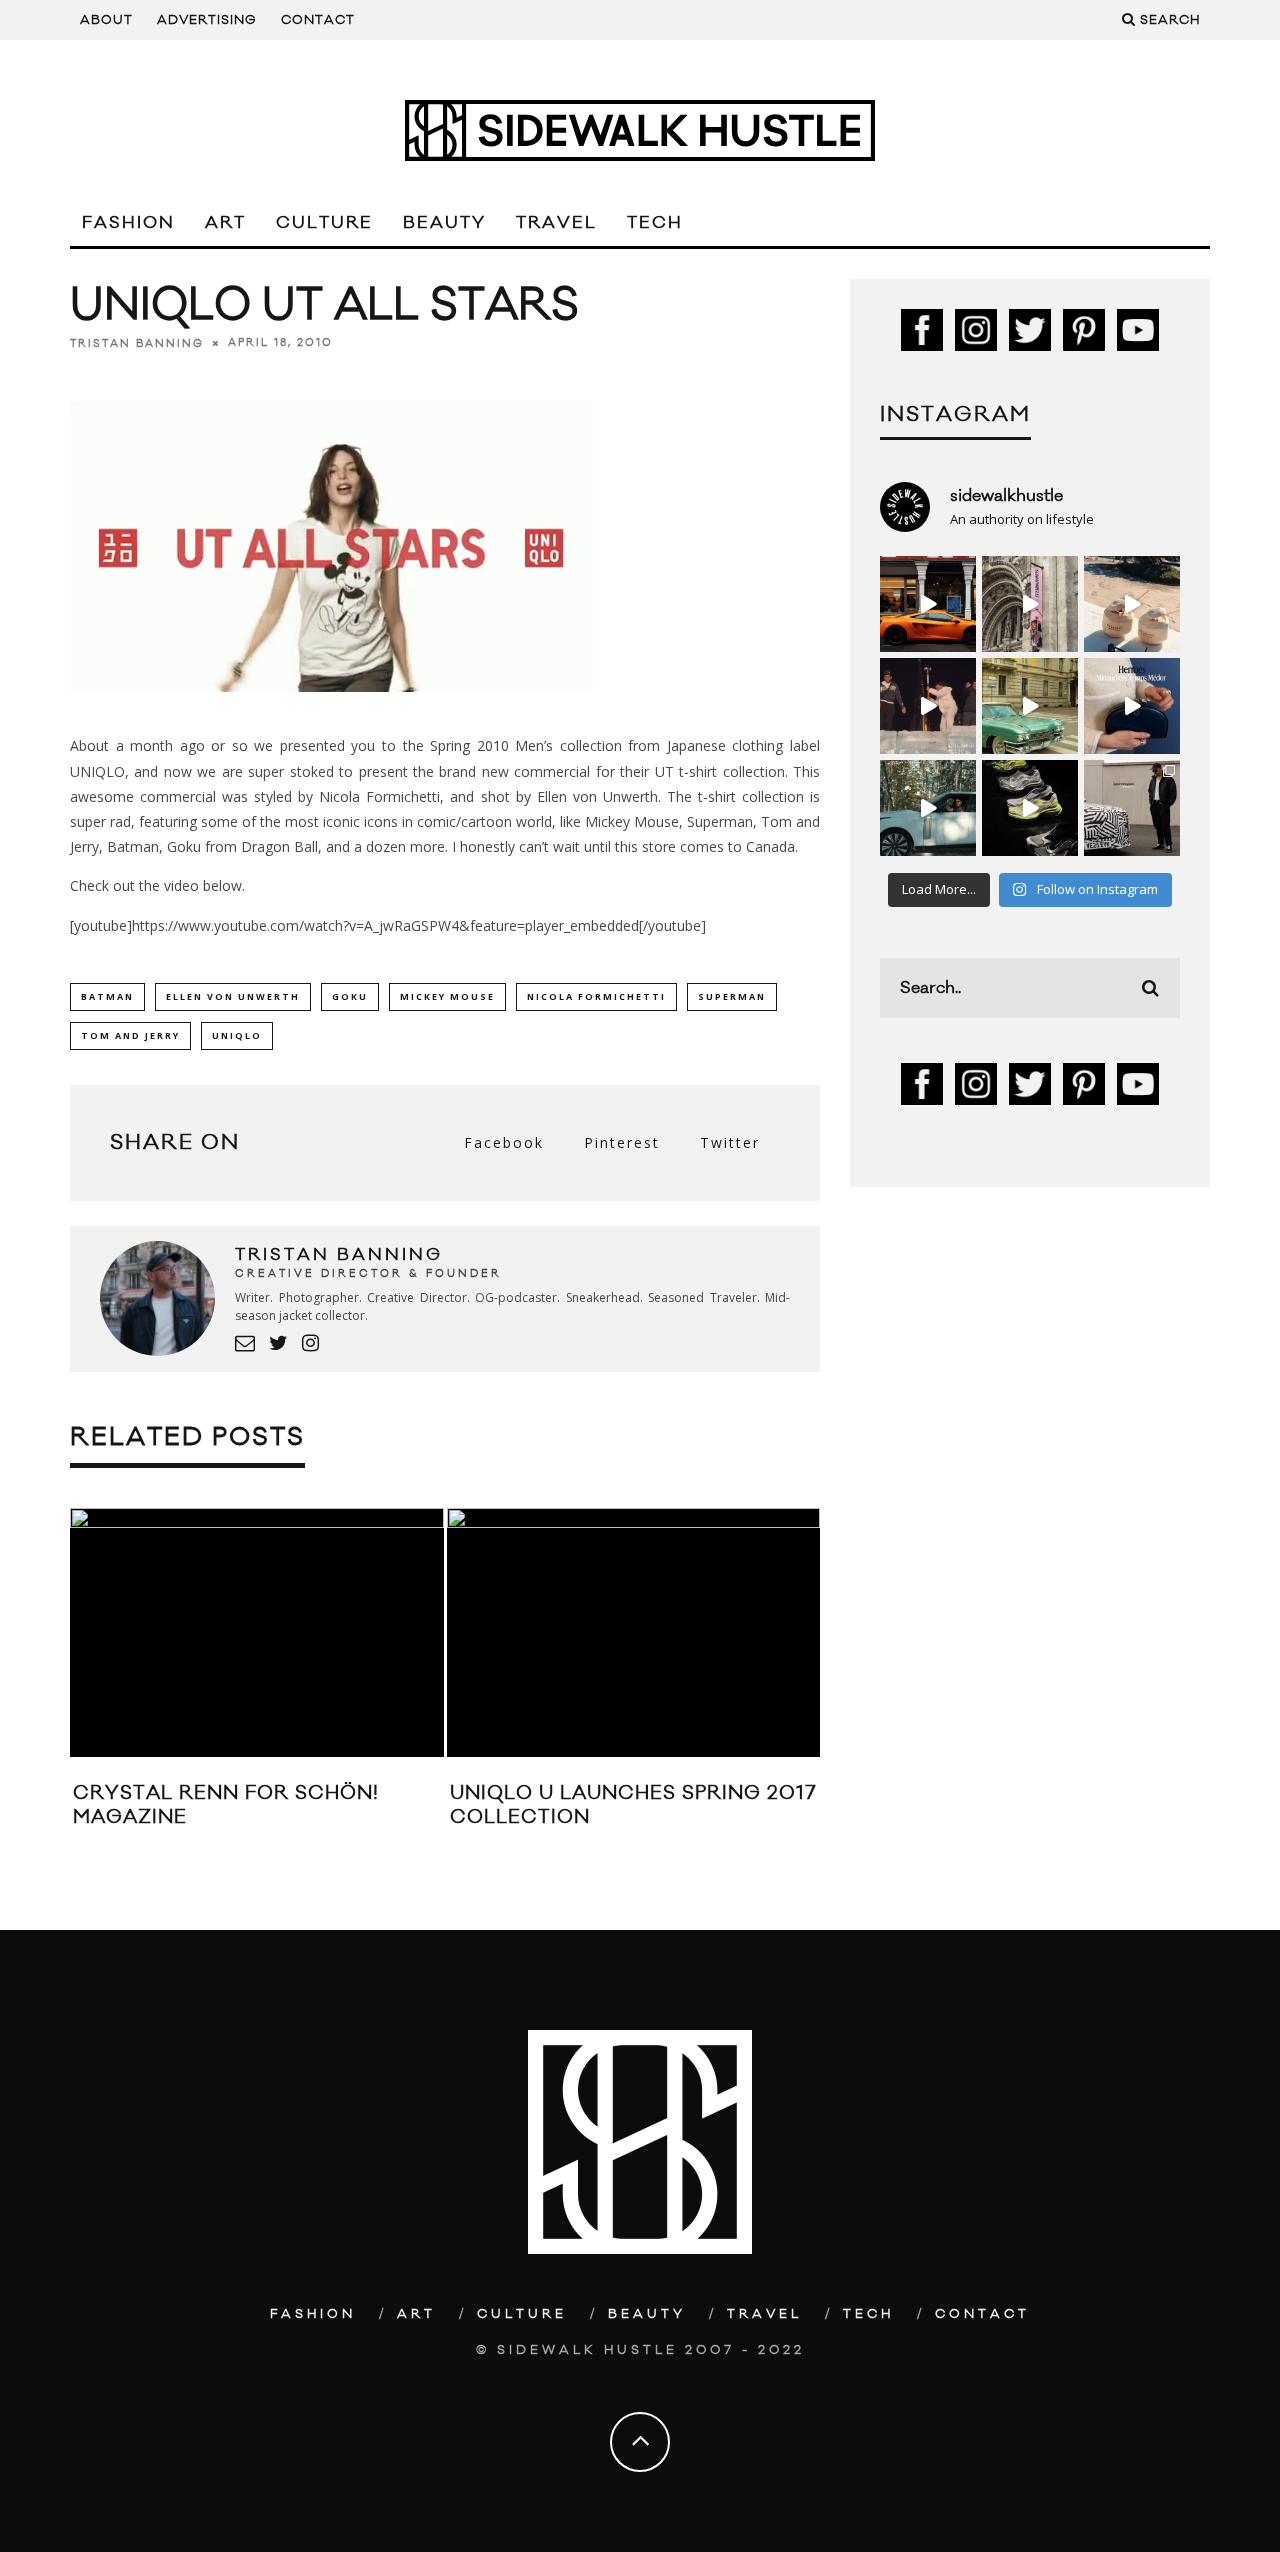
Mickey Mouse (447, 996)
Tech (655, 223)
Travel (556, 223)
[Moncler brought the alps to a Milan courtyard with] (1030, 706)
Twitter (730, 1142)
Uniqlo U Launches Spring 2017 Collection (633, 1804)
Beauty (444, 223)
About (106, 20)
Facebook (504, 1142)
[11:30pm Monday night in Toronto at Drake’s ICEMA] (928, 706)
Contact (318, 20)
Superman (732, 996)
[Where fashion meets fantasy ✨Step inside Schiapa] (1030, 604)
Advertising (207, 20)
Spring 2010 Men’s (491, 745)
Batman (107, 996)
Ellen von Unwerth (233, 996)
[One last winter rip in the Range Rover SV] (928, 808)
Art (225, 223)
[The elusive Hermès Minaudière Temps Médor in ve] (1132, 706)
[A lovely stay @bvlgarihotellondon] (928, 604)
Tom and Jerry (130, 1035)
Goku (350, 996)
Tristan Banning (137, 343)
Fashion (128, 223)
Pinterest (622, 1142)
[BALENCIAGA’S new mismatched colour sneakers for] (1030, 808)
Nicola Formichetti (596, 996)
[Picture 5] (331, 706)
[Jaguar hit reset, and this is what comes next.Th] (1132, 808)
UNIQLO (237, 1035)
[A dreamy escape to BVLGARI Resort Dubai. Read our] (1132, 604)
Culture (324, 223)
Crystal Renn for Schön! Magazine (226, 1804)
